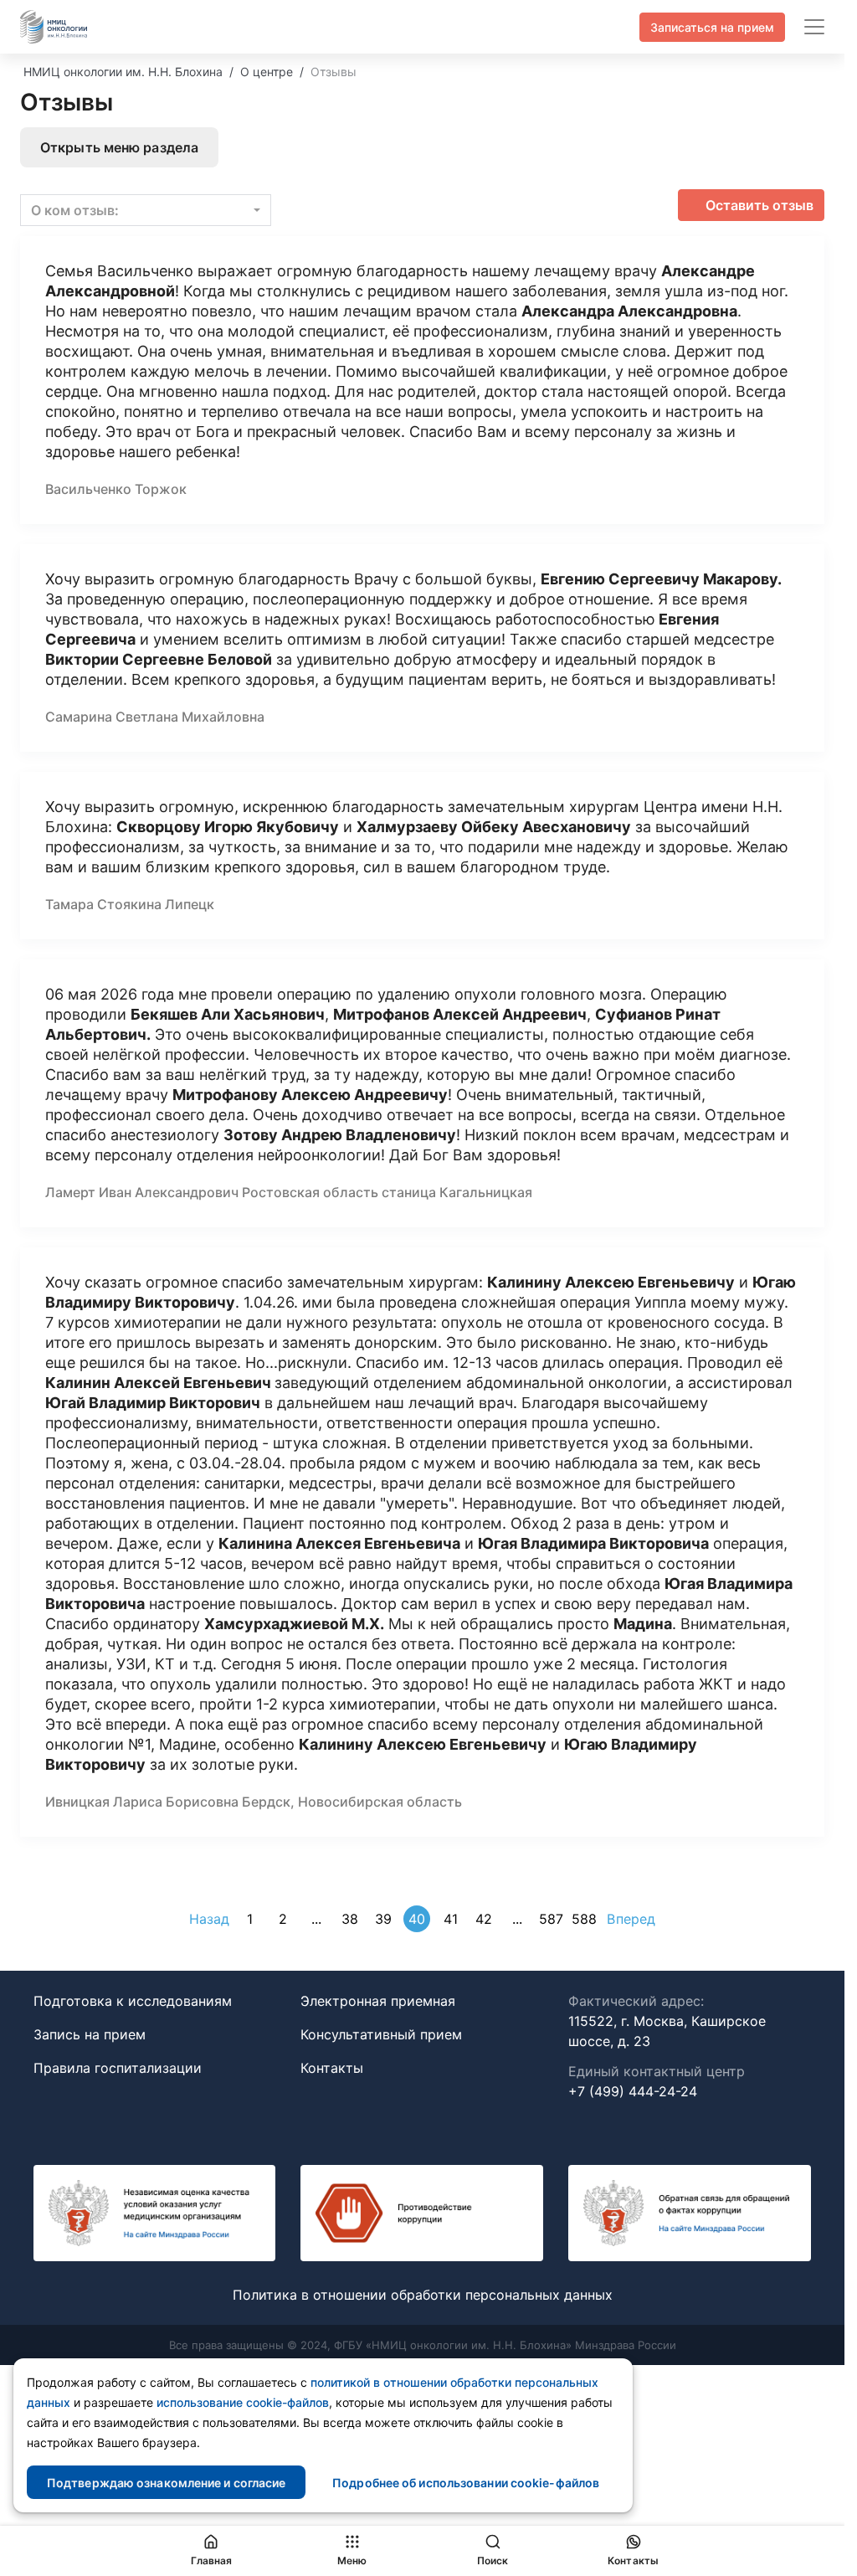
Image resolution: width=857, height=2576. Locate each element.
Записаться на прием (712, 27)
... (316, 1919)
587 (551, 1919)
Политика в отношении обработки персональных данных (423, 2295)
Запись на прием (90, 2034)
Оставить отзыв (759, 205)
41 (451, 1919)
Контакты (332, 2068)
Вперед (631, 1919)
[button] (146, 210)
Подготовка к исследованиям (133, 2001)
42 (484, 1919)
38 (350, 1919)
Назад (210, 1919)
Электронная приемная (378, 2001)
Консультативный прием (381, 2034)
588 (584, 1919)
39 (383, 1919)
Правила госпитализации (118, 2068)
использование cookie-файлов (243, 2402)
